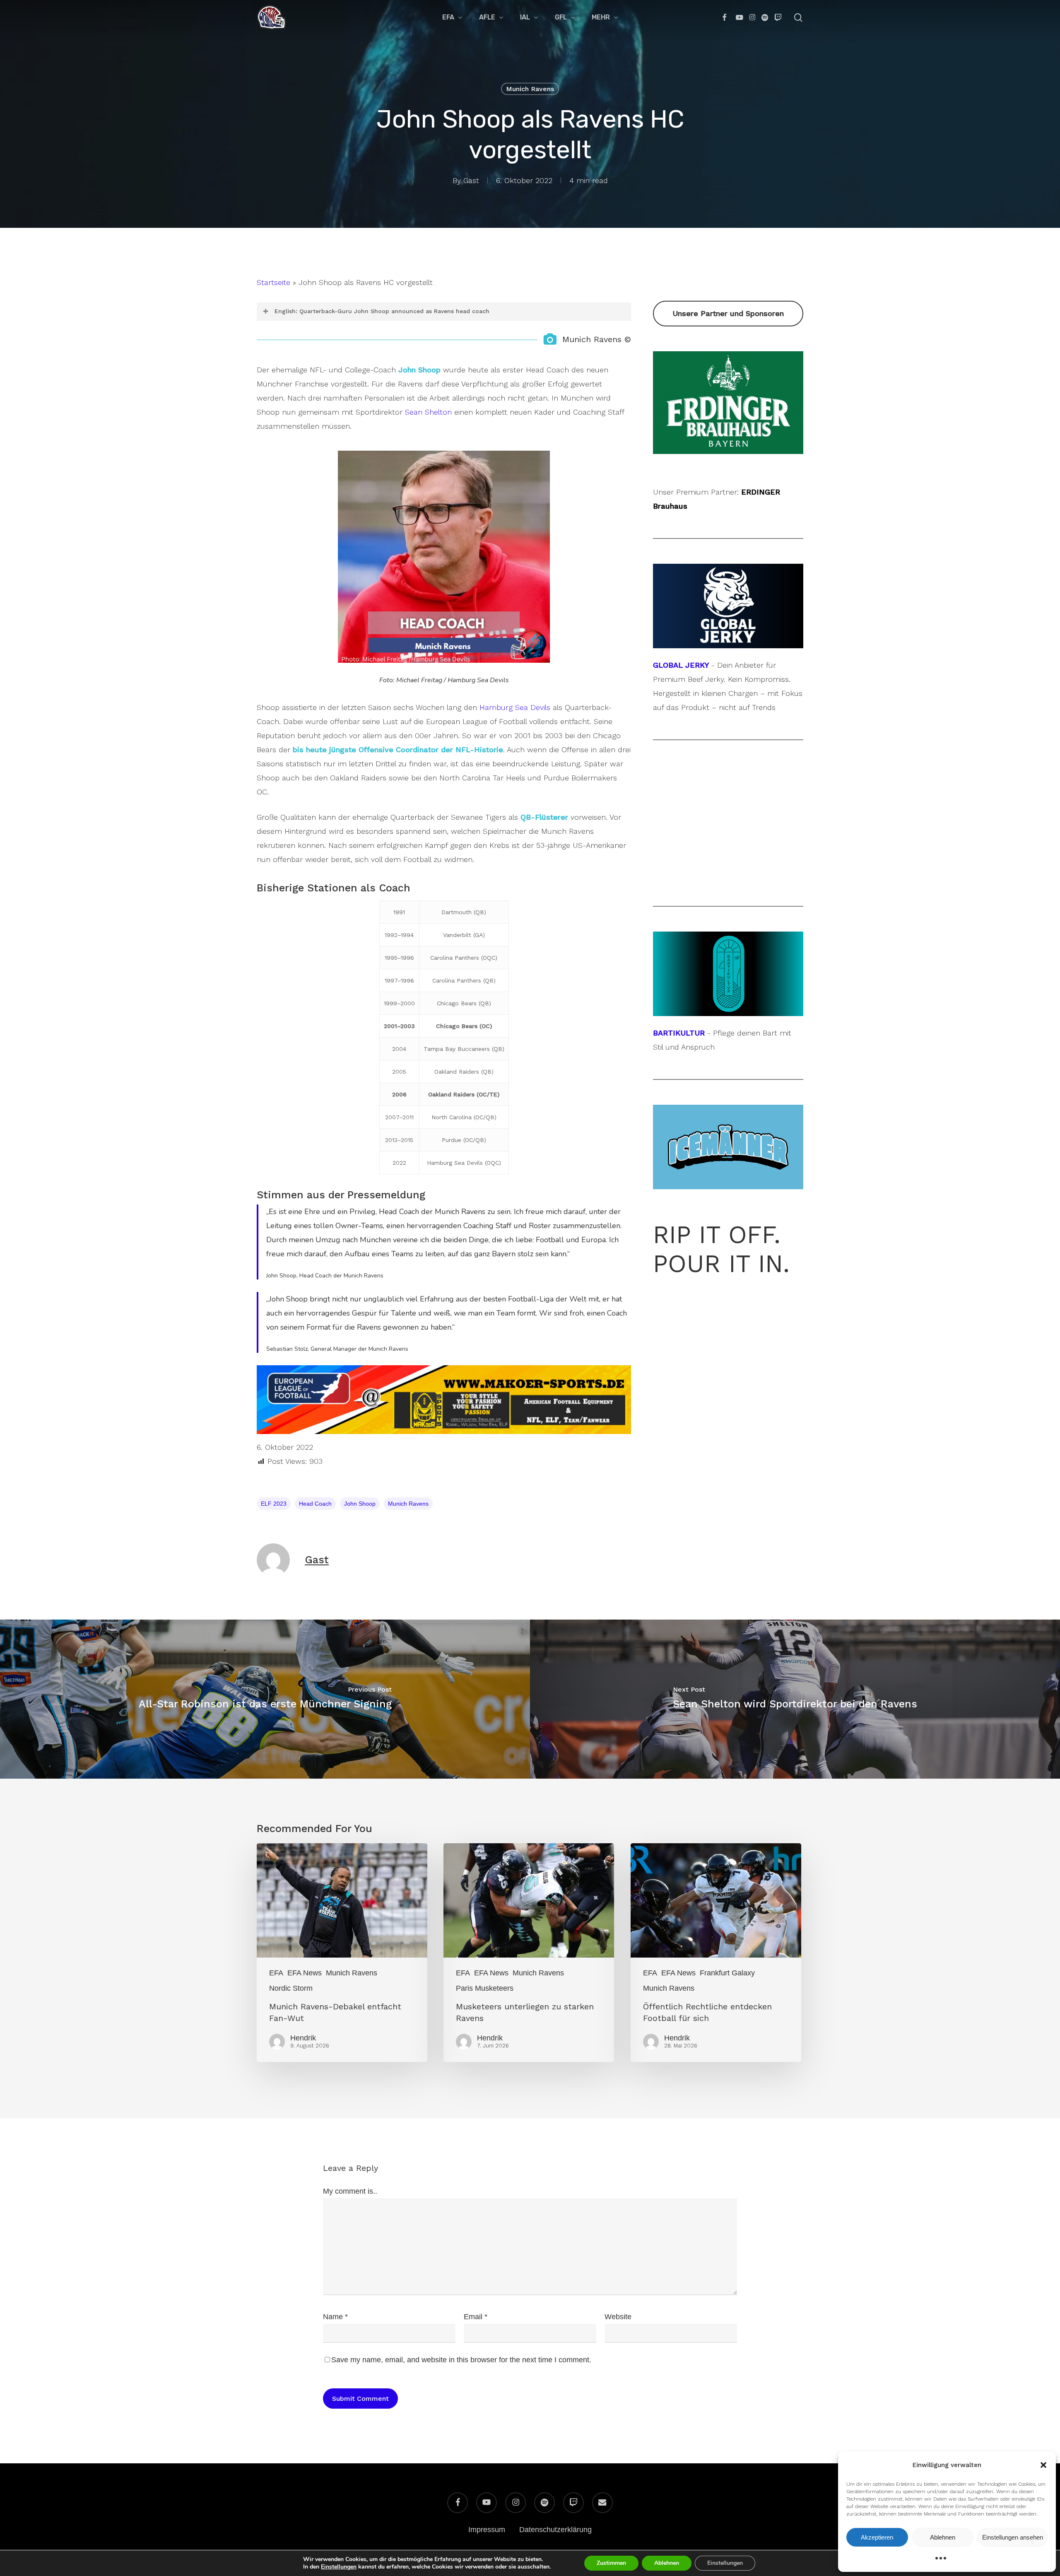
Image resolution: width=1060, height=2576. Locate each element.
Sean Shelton (428, 412)
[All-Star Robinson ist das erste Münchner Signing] (265, 1699)
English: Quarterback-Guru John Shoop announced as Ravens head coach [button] (382, 311)
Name (335, 2317)
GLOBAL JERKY (681, 665)
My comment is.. (350, 2191)
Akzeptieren (877, 2537)
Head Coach (315, 1504)
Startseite (273, 282)
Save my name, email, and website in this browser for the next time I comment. (461, 2360)
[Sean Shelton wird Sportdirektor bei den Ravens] (795, 1699)
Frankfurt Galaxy (727, 1973)
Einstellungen (339, 2567)
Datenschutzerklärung (555, 2530)
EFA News (305, 1973)
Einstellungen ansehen (1013, 2537)
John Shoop (360, 1504)
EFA (276, 1973)
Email (476, 2317)
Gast (471, 180)
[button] (1043, 2465)
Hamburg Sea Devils (515, 707)
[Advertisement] (728, 823)
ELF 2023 (274, 1504)
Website (618, 2317)
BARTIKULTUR (679, 1033)
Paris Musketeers (485, 1988)
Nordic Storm (291, 1988)
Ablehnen (943, 2537)
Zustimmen (611, 2563)
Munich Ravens (530, 89)
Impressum (487, 2530)
